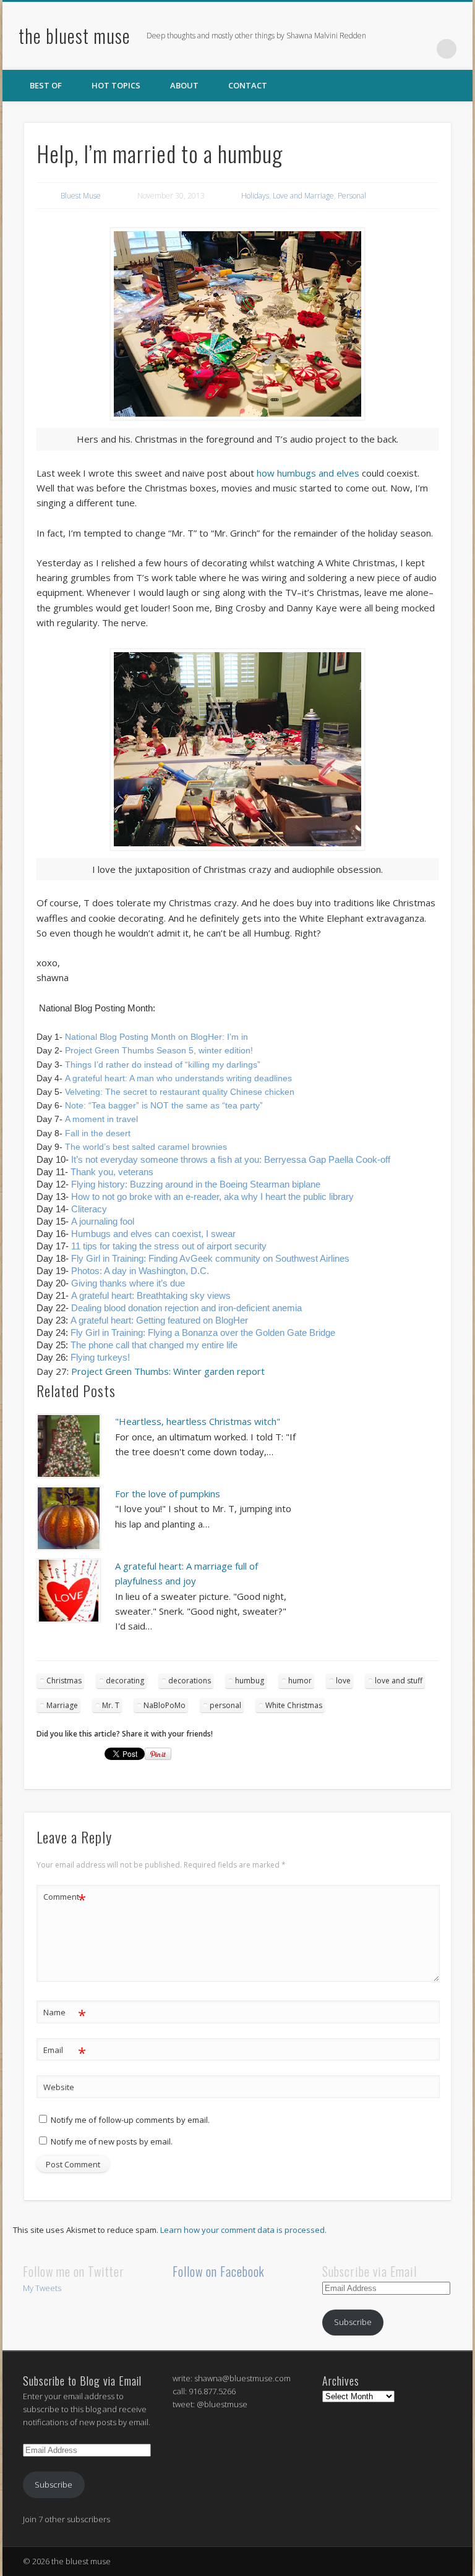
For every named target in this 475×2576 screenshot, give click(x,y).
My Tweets (42, 2288)
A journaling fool (103, 1221)
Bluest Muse (81, 196)
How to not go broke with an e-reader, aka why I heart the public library (212, 1197)
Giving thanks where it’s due (128, 1283)
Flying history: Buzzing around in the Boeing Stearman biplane (196, 1184)
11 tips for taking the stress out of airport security (169, 1246)
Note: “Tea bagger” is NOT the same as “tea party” (164, 1105)
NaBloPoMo (165, 1705)
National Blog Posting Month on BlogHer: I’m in (156, 1037)
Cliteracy (89, 1209)
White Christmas (294, 1705)
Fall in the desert (96, 1133)
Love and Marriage (303, 196)
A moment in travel (101, 1119)
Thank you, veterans (112, 1172)
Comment (65, 1898)
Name (65, 2014)
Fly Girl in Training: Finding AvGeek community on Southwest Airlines (210, 1258)
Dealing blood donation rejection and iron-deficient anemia (186, 1308)
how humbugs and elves (308, 473)
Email (65, 2052)
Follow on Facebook (219, 2271)
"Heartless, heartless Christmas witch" (198, 1421)
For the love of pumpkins (168, 1494)
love (343, 1681)
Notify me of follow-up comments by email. (130, 2120)
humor (300, 1681)
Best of (46, 85)
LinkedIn (421, 49)
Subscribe (353, 2322)
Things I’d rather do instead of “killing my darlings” (163, 1065)
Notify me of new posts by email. (112, 2141)
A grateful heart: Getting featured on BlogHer (159, 1320)
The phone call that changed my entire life (154, 1345)
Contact (248, 85)
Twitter (396, 49)
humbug (250, 1681)
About (184, 85)
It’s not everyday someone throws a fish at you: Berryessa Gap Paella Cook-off (231, 1159)
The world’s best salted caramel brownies (146, 1147)
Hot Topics (116, 85)
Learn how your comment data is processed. (243, 2230)
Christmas (64, 1681)
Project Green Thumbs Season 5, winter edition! (159, 1050)
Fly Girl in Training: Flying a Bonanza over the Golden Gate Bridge (203, 1333)
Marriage (62, 1705)
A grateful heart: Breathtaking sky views (151, 1295)
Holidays (255, 196)
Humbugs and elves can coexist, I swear (153, 1234)
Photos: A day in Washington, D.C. (140, 1271)
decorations (190, 1681)
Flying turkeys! (100, 1357)
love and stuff (399, 1681)
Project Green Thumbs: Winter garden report (168, 1371)
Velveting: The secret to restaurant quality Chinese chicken (180, 1092)
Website (59, 2087)
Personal (352, 196)
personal (225, 1705)
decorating (125, 1681)
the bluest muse (75, 36)
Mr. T (111, 1705)
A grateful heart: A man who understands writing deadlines (178, 1078)
